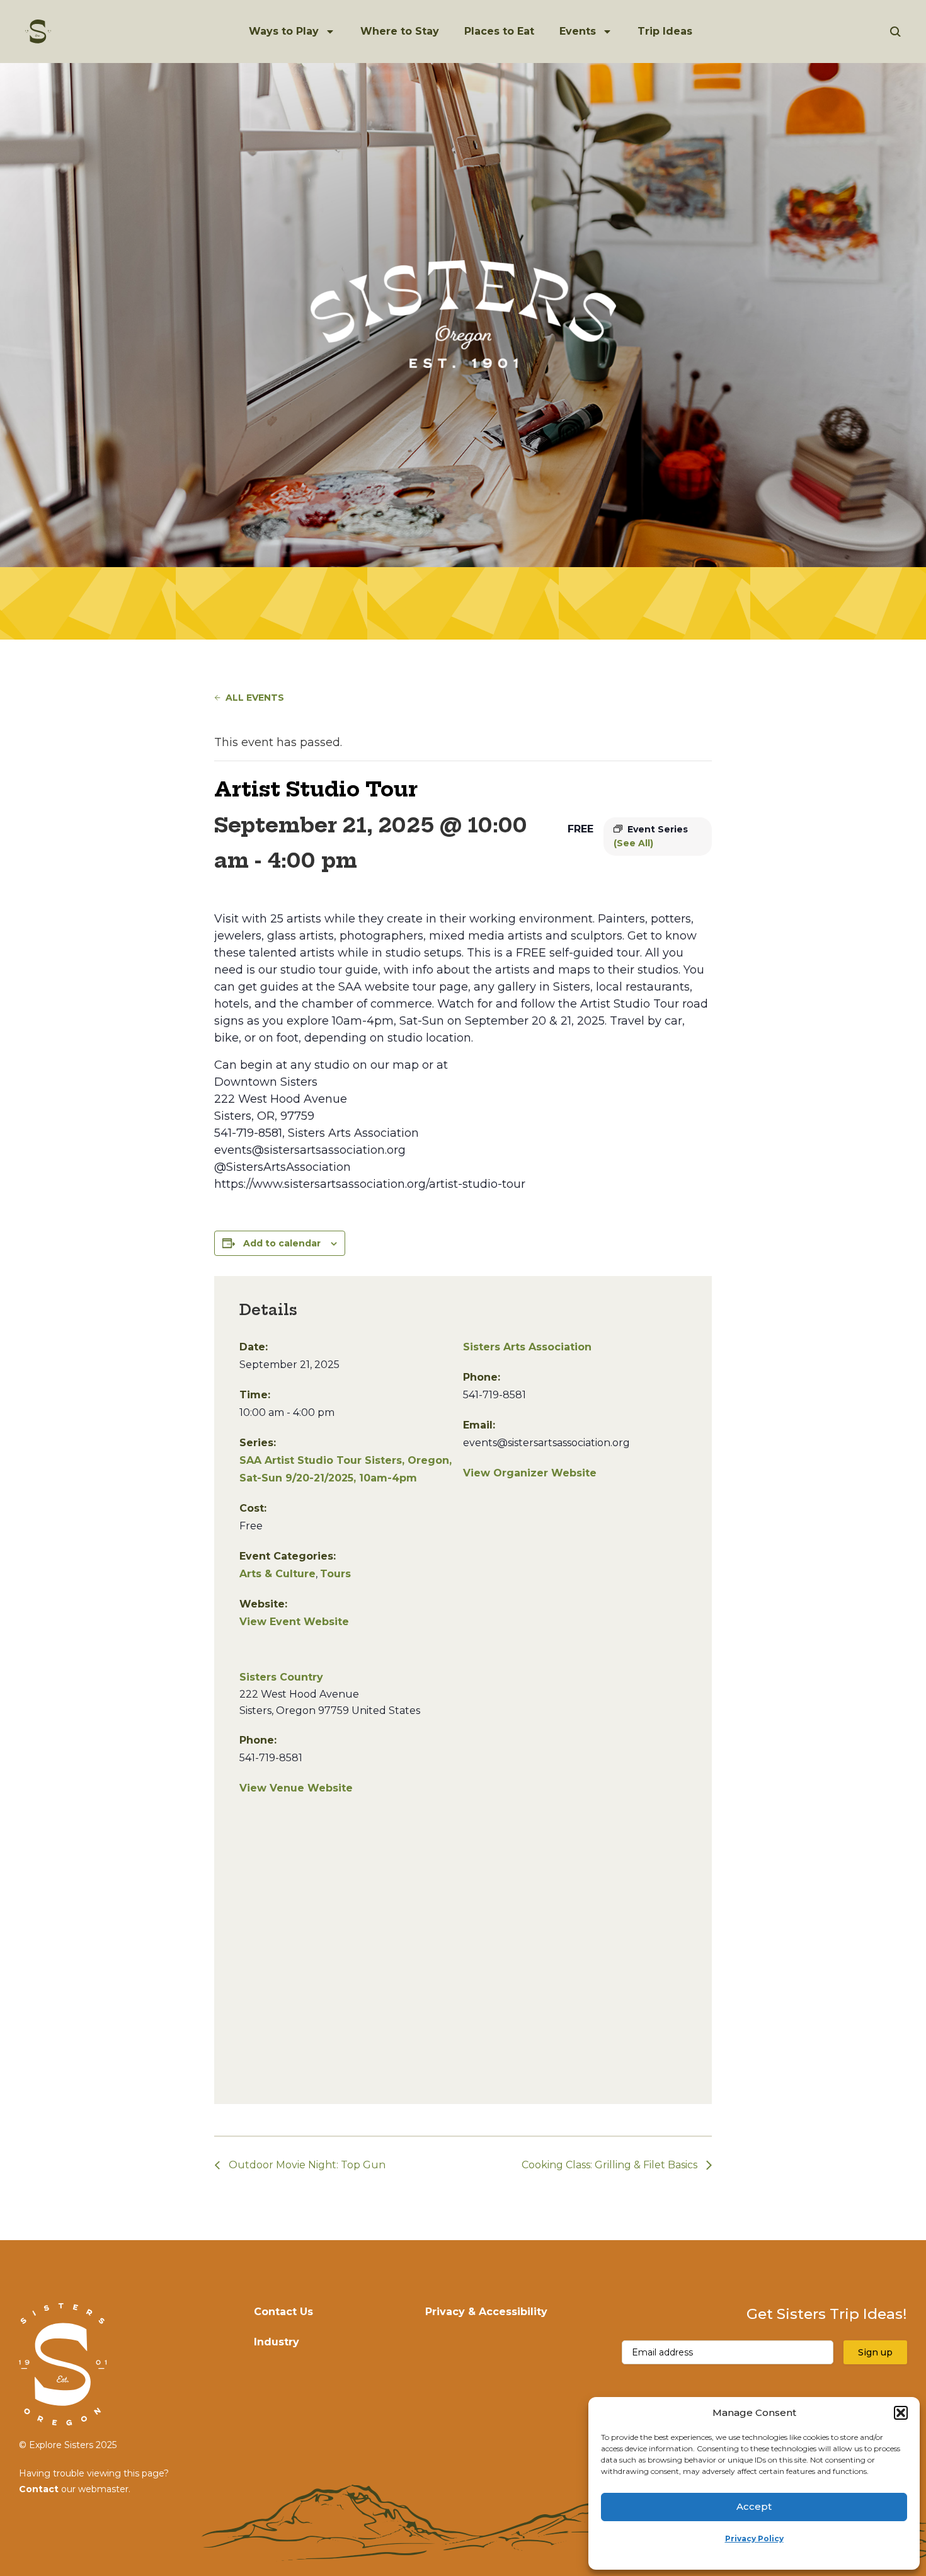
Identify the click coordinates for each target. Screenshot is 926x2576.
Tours (335, 1574)
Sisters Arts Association (527, 1347)
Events (578, 31)
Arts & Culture (277, 1574)
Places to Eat (499, 31)
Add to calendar (282, 1243)
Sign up (875, 2352)
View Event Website (294, 1622)
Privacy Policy (754, 2539)
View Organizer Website (530, 1473)
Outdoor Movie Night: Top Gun (306, 2165)
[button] (901, 2413)
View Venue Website (296, 1788)
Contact (39, 2489)
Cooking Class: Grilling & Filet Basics (611, 2165)
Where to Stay (400, 31)
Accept (754, 2506)
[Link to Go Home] (38, 32)
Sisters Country (281, 1677)
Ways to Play (284, 31)
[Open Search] (895, 32)
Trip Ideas (665, 31)
